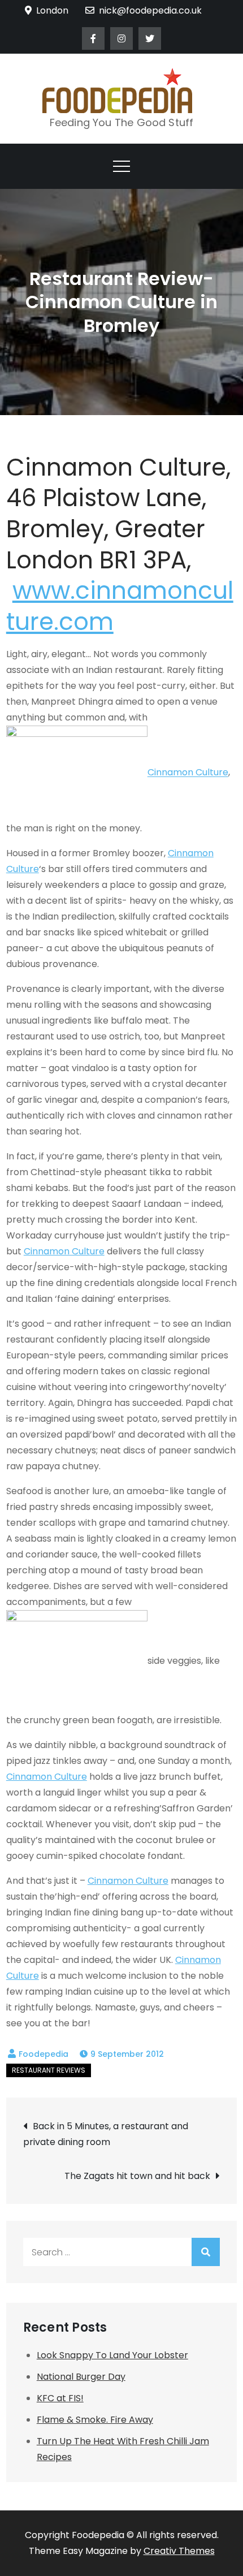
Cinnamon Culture (188, 773)
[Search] (206, 2252)
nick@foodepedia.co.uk (150, 10)
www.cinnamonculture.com (120, 606)
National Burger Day (81, 2377)
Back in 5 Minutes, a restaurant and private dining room (106, 2134)
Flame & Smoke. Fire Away (95, 2420)
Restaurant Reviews (49, 2070)
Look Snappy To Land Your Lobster (112, 2355)
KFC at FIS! (60, 2398)
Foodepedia (44, 2054)
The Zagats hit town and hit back (137, 2176)
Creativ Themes (179, 2551)
